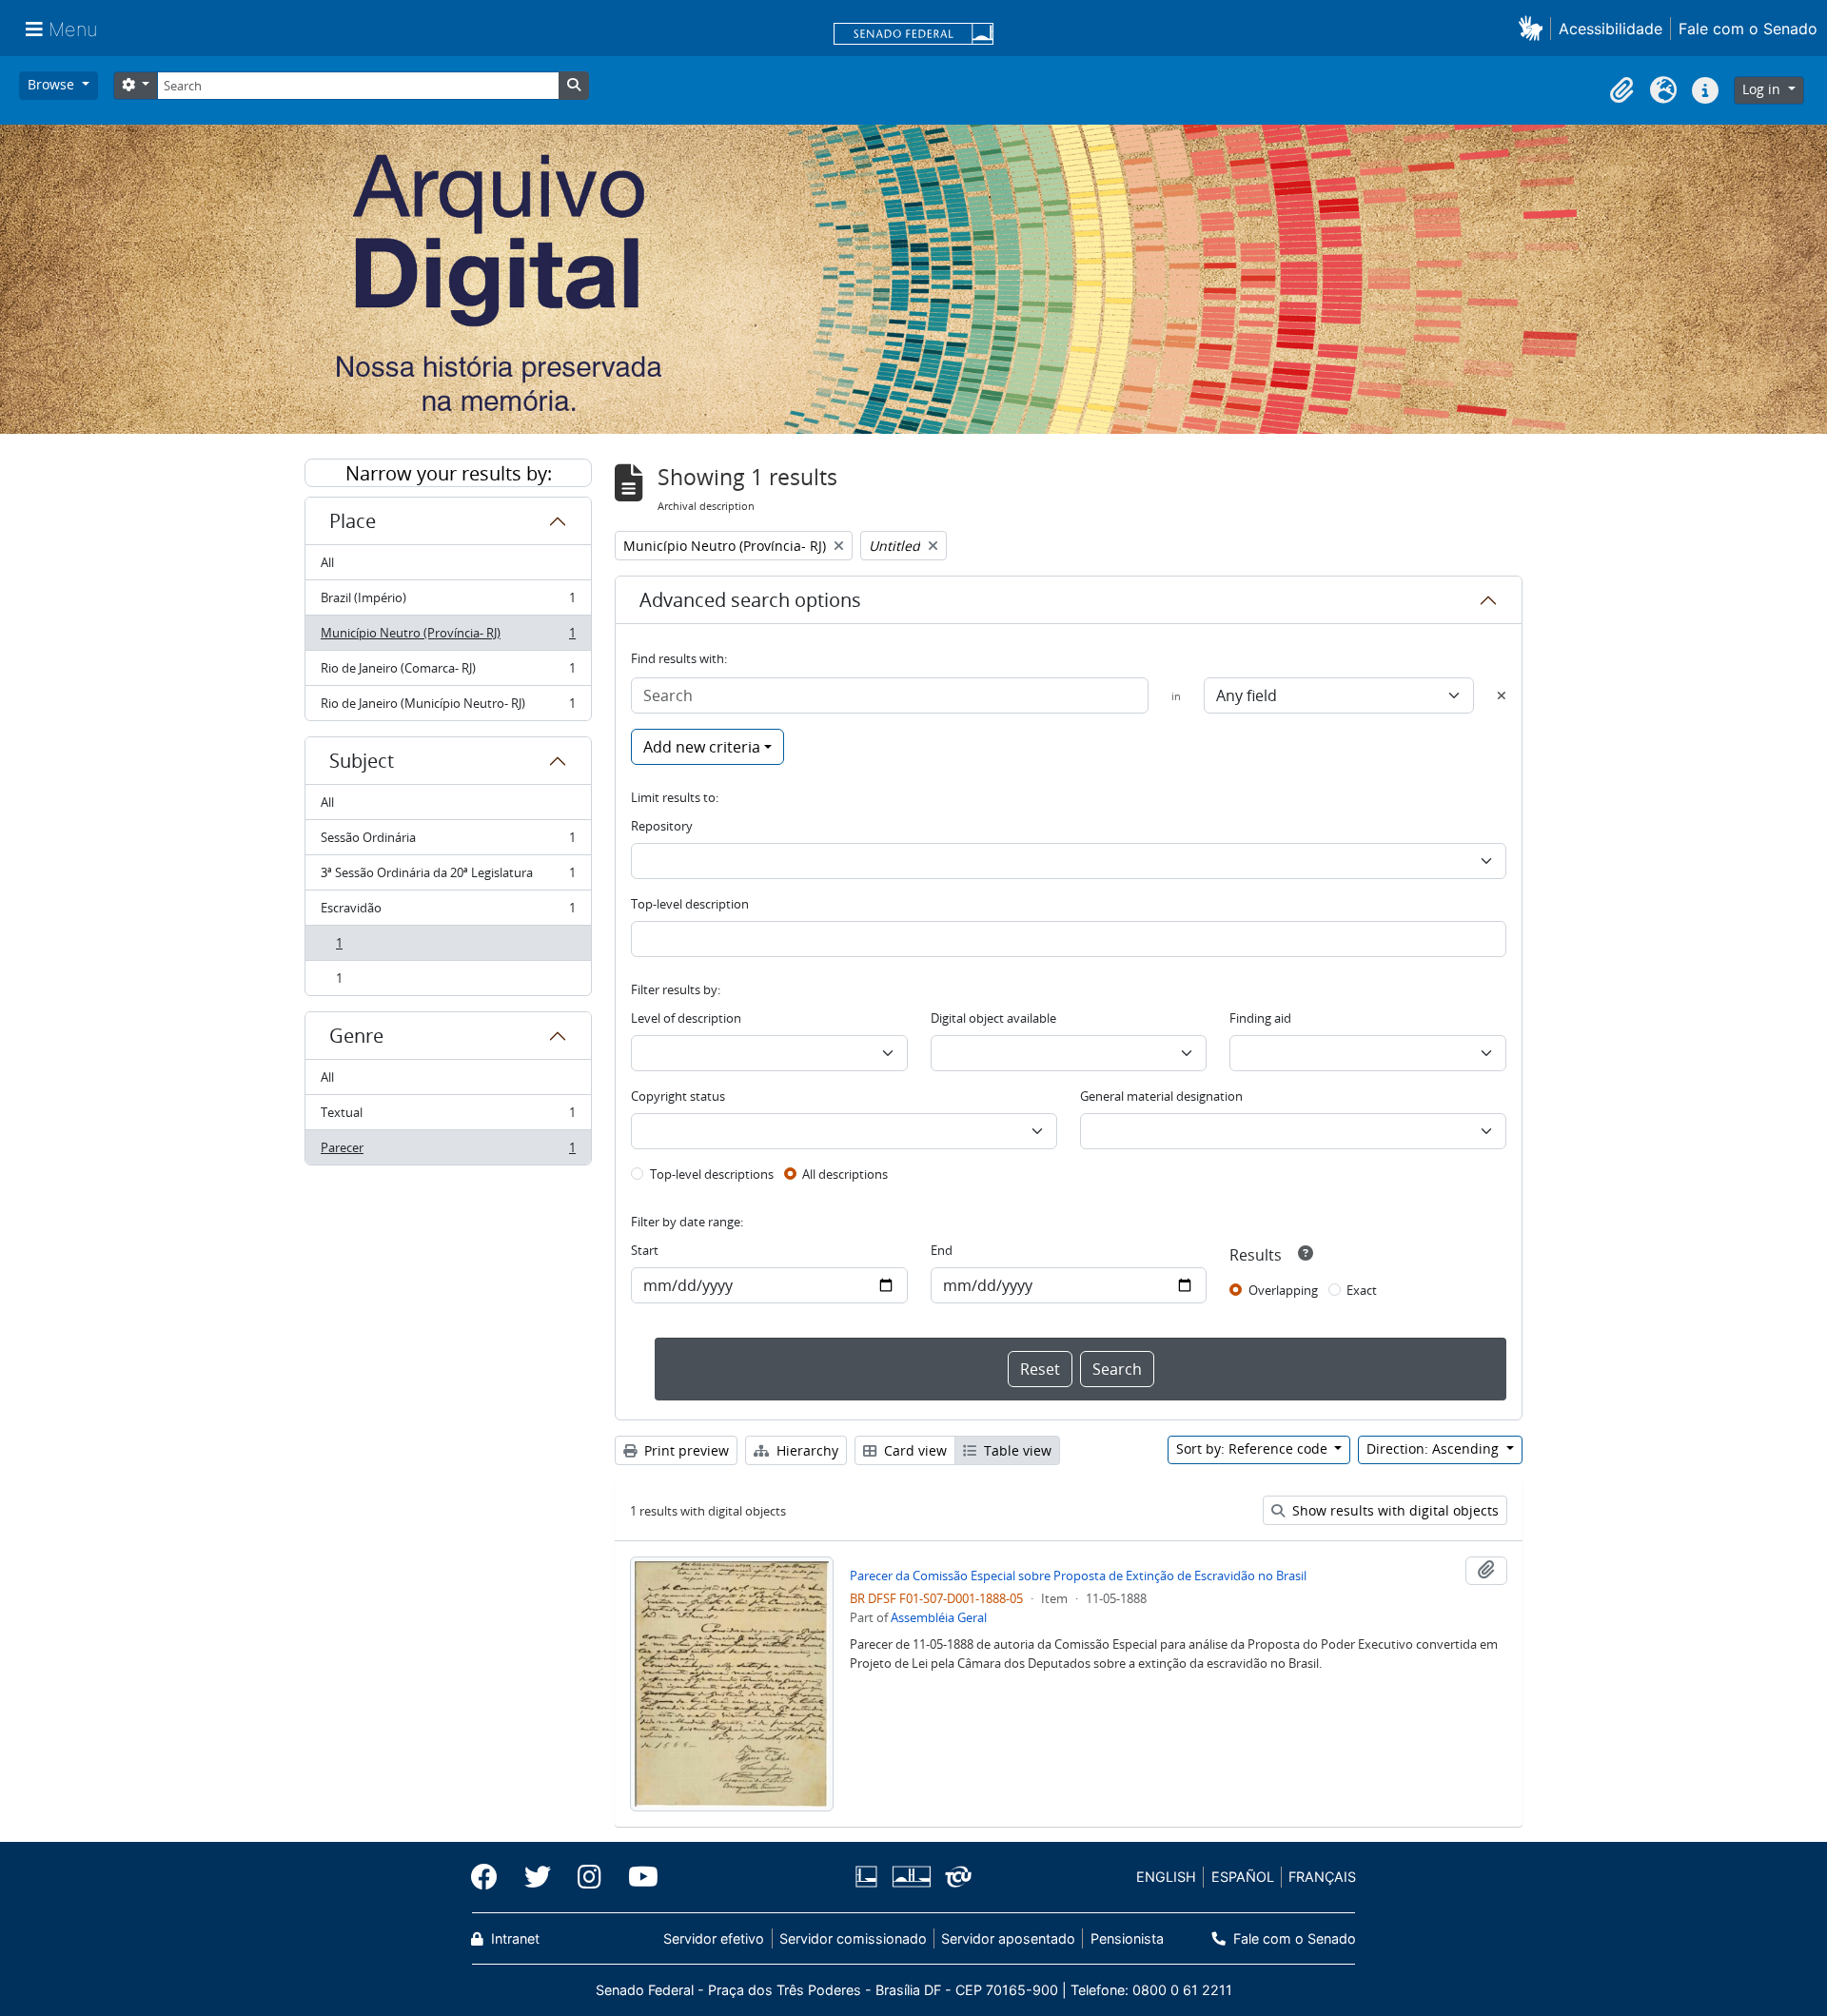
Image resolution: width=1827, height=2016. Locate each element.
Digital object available (993, 1018)
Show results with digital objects (1394, 1510)
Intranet (513, 1938)
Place (353, 521)
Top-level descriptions (712, 1174)
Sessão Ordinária (448, 842)
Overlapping (1283, 1290)
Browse (53, 84)
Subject (362, 761)
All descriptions (845, 1174)
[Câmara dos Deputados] (870, 1877)
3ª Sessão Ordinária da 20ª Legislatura (448, 877)
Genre (356, 1036)
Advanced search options (750, 600)
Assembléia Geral (939, 1617)
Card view (913, 1450)
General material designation (1161, 1096)
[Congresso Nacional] (911, 1877)
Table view (1016, 1450)
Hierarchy (805, 1450)
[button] (1534, 28)
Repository (662, 826)
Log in (1763, 89)
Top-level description (690, 904)
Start (645, 1250)
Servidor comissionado (853, 1938)
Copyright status (678, 1096)
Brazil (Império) (448, 602)
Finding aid (1260, 1018)
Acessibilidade (1611, 29)
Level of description (686, 1018)
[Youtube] (637, 1877)
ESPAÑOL (1243, 1877)
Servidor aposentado (1008, 1938)
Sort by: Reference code (1254, 1448)
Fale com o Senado (1748, 29)
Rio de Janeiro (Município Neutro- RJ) (448, 707)
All (327, 562)
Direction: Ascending (1434, 1448)
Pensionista (1127, 1938)
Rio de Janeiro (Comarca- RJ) (448, 673)
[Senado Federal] (913, 35)
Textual (448, 1117)
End (942, 1250)
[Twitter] (538, 1877)
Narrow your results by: (449, 473)
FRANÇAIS (1322, 1877)
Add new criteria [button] (702, 747)
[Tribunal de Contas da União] (955, 1877)
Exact (1362, 1290)
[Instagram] (589, 1877)
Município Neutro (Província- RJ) (448, 637)
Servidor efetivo (714, 1938)
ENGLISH (1166, 1877)
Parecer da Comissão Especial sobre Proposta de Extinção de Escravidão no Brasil (1078, 1576)
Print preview (685, 1450)
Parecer (448, 1152)
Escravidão (448, 912)
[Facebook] (491, 1877)
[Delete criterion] (1502, 695)
